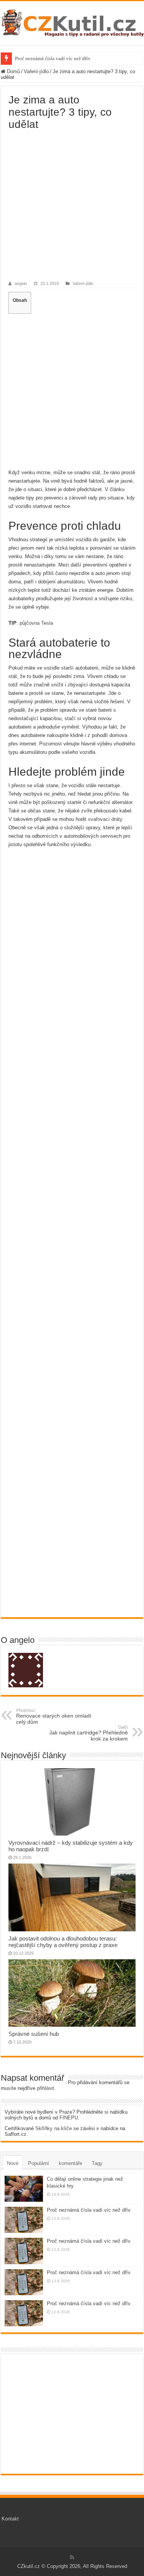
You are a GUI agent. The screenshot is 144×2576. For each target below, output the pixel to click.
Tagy (97, 2163)
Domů (13, 71)
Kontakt (10, 2519)
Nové (13, 2163)
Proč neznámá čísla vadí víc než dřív (53, 58)
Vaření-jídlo (36, 71)
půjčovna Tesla (36, 623)
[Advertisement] (72, 206)
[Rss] (72, 2557)
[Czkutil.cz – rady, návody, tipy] (72, 21)
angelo (21, 283)
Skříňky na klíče (54, 2128)
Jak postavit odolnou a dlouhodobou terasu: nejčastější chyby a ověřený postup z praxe (63, 1942)
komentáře (70, 2163)
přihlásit (46, 2088)
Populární (39, 2163)
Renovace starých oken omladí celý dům (54, 1716)
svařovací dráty (105, 819)
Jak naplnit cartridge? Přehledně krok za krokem (89, 1733)
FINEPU (69, 2118)
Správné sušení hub (34, 2034)
